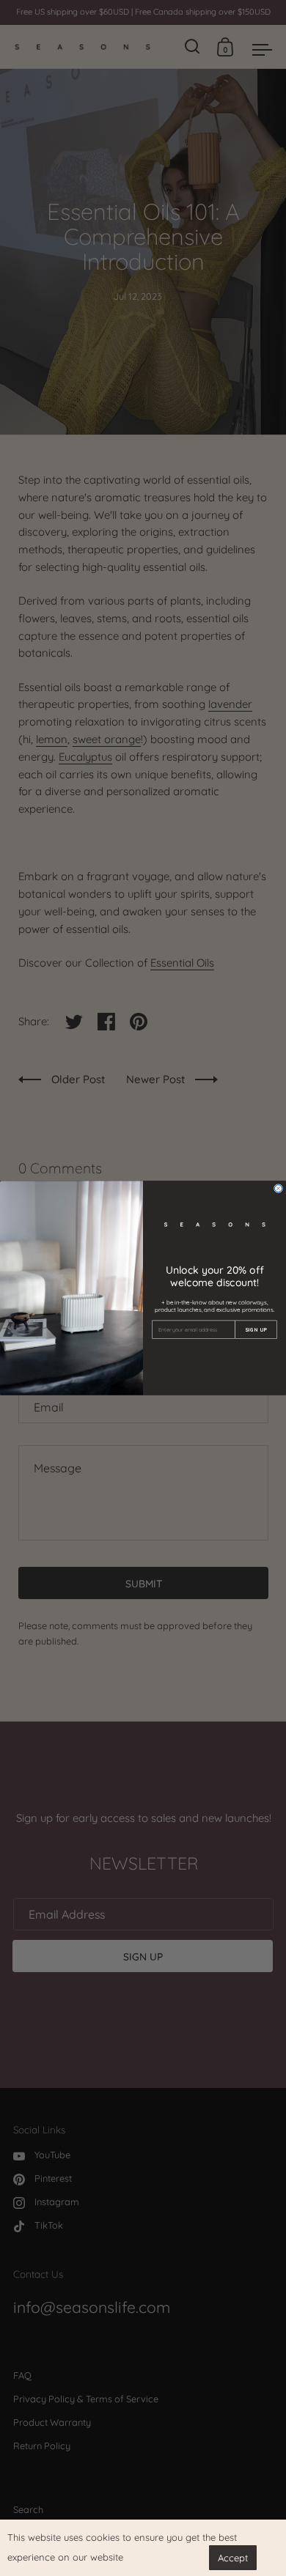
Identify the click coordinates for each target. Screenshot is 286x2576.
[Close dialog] (279, 1189)
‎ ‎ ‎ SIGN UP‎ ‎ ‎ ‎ (256, 1330)
